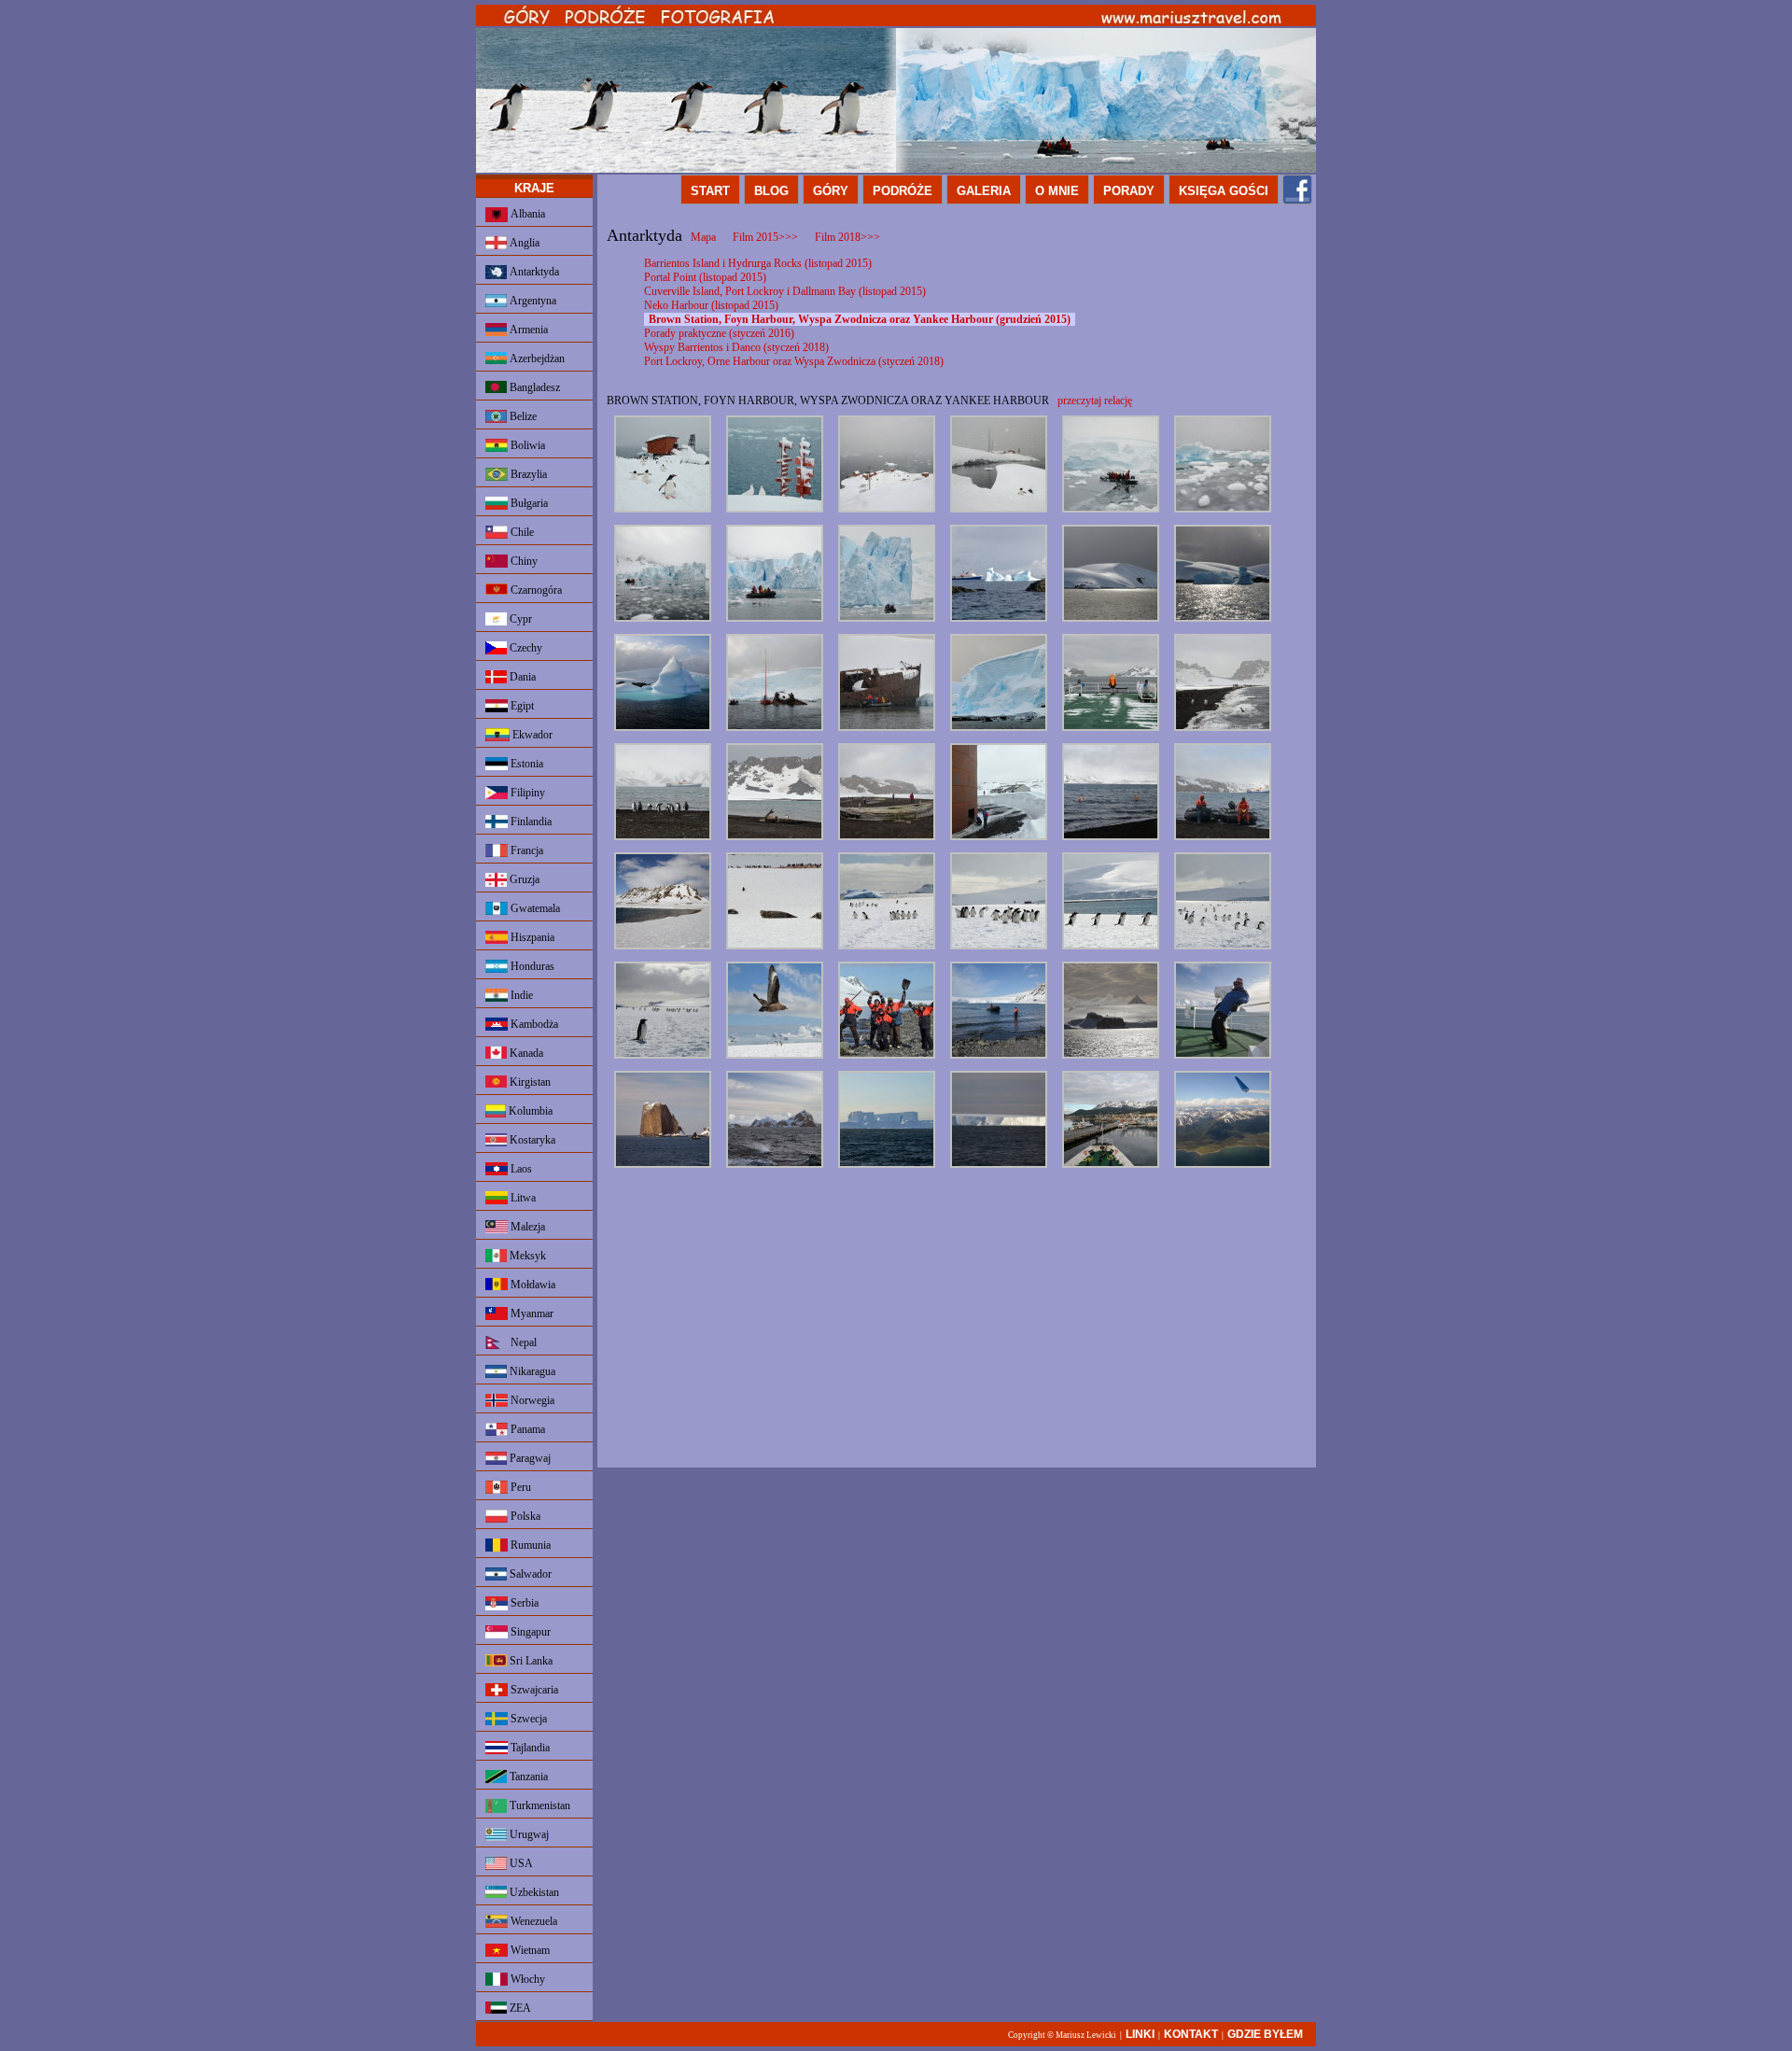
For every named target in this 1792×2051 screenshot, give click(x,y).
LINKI (1140, 2034)
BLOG (771, 191)
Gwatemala (534, 908)
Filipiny (526, 793)
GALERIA (984, 191)
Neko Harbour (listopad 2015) (711, 305)
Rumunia (529, 1545)
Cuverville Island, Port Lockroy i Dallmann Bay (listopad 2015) (785, 291)
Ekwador (531, 735)
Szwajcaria (533, 1690)
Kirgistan (529, 1082)
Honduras (531, 966)
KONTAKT (1191, 2034)
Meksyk (526, 1256)
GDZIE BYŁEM (1265, 2034)
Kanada (525, 1053)
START (710, 191)
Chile (521, 532)
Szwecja (527, 1719)
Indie (520, 995)
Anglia (523, 243)
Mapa (703, 237)
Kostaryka (531, 1140)
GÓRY (831, 191)
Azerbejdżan (536, 358)
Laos (520, 1169)
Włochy (526, 1979)
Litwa (522, 1198)
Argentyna (532, 301)
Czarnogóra (535, 590)
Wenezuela (532, 1921)
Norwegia (531, 1400)
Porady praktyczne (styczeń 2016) (719, 333)
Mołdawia (532, 1285)
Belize (522, 416)
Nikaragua (531, 1371)
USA (520, 1863)
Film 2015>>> (765, 237)
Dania (521, 677)
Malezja (526, 1227)
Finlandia (530, 822)
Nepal (522, 1342)
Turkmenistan (539, 1805)
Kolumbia (529, 1111)
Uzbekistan (533, 1892)
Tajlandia (529, 1748)
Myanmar (531, 1313)
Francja (525, 850)
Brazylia (527, 474)
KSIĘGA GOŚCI (1224, 191)
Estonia (525, 764)
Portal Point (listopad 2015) (705, 277)
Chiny (523, 561)
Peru (519, 1487)
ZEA (519, 2008)
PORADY (1129, 191)
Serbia (523, 1603)
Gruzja (523, 879)
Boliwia (526, 445)
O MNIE (1057, 191)
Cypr (519, 619)
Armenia (527, 330)
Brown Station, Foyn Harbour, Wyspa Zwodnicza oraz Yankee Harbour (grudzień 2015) (860, 319)
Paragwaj (529, 1458)
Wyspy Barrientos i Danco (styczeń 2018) (736, 347)
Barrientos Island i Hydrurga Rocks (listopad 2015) (758, 263)
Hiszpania (531, 937)
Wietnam (529, 1950)
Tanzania (527, 1777)
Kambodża (533, 1024)
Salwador (529, 1574)
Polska (524, 1516)
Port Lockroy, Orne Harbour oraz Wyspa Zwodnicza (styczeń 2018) (794, 361)
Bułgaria (528, 503)
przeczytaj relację (1095, 400)
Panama (526, 1429)
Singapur (529, 1632)
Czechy (525, 648)
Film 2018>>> (847, 237)
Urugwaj (528, 1834)
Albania (526, 214)
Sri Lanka (530, 1661)
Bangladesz (533, 387)
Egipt (521, 706)
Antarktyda (533, 272)
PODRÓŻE (903, 191)
